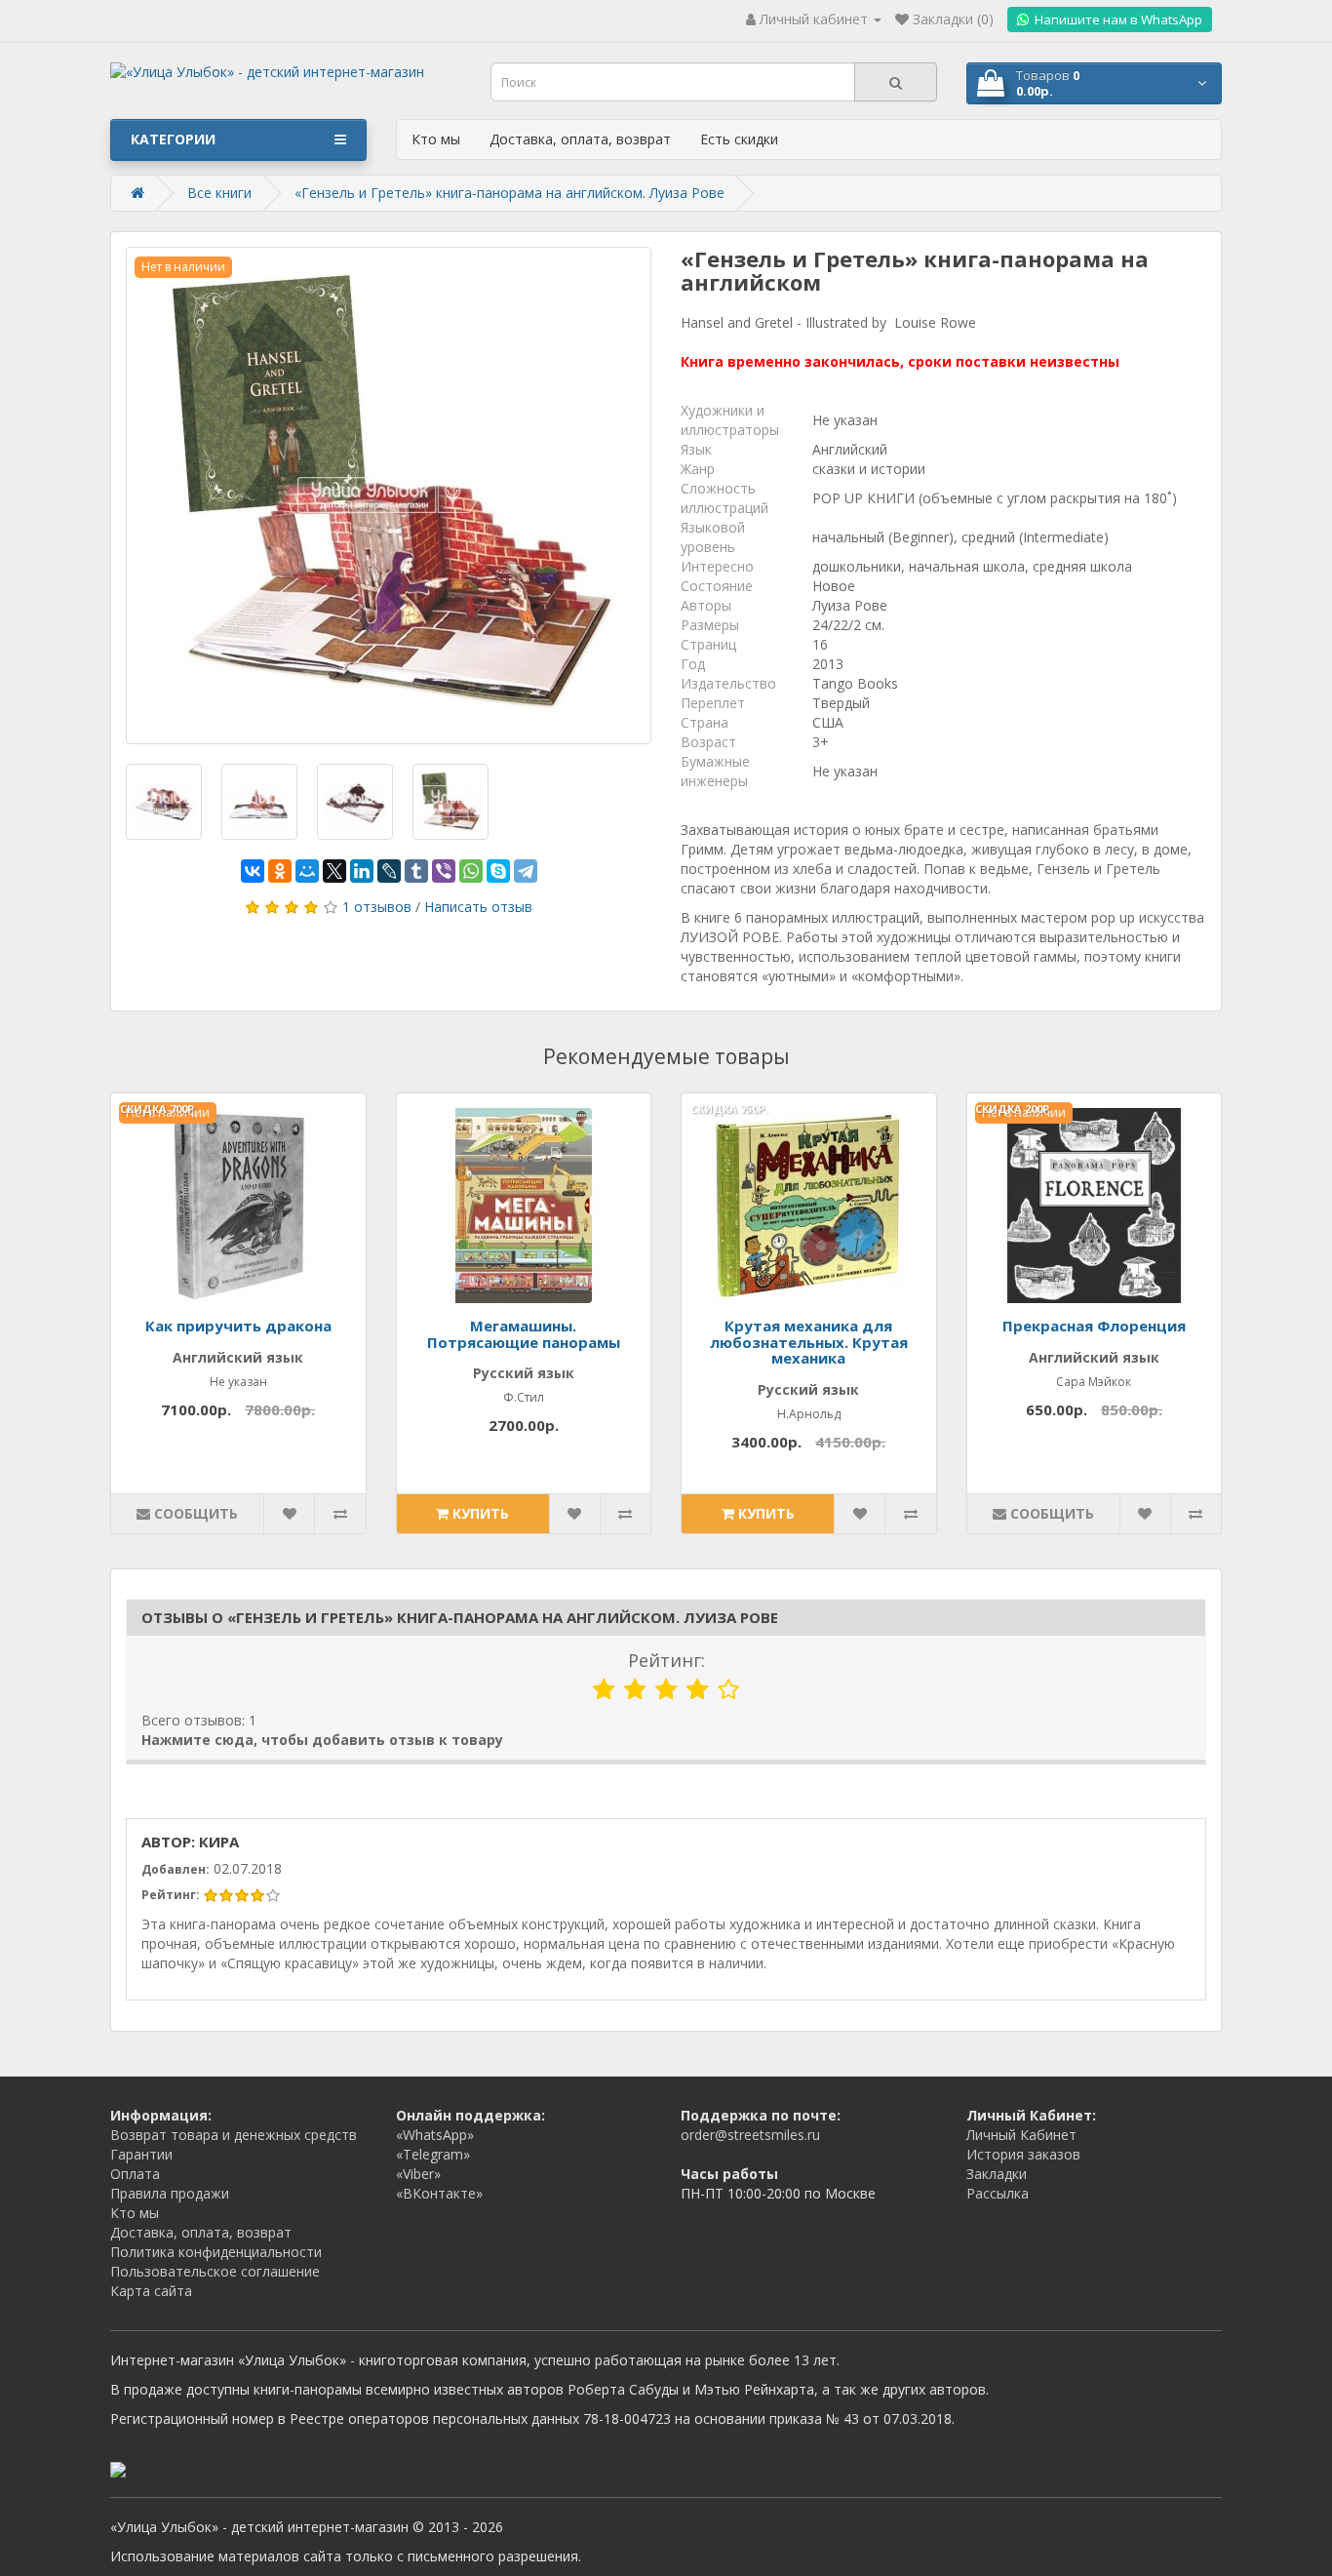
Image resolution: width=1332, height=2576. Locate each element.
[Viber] (444, 871)
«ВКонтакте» (439, 2193)
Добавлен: (176, 1869)
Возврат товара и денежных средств (234, 2135)
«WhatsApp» (435, 2135)
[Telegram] (526, 871)
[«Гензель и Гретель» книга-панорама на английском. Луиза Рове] (389, 495)
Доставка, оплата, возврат (580, 139)
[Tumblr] (416, 871)
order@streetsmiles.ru (750, 2135)
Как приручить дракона (238, 1326)
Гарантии (141, 2154)
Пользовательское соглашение (215, 2271)
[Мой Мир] (307, 871)
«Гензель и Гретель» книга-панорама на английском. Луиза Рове (509, 193)
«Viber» (418, 2174)
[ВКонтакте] (253, 871)
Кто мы (436, 139)
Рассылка (998, 2193)
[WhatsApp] (471, 871)
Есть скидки (739, 139)
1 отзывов (377, 907)
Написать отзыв (478, 907)
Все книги (219, 193)
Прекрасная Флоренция (1094, 1326)
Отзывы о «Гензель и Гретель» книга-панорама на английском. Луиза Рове (460, 1617)
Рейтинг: (666, 1660)
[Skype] (498, 871)
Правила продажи (170, 2193)
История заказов (1023, 2154)
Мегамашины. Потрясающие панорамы (524, 1334)
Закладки (997, 2174)
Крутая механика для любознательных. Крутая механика (809, 1342)
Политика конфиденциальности (216, 2252)
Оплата (135, 2174)
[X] (334, 871)
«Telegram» (433, 2154)
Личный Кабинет (1021, 2135)
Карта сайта (151, 2291)
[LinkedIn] (362, 871)
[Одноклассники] (280, 871)
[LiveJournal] (389, 871)
